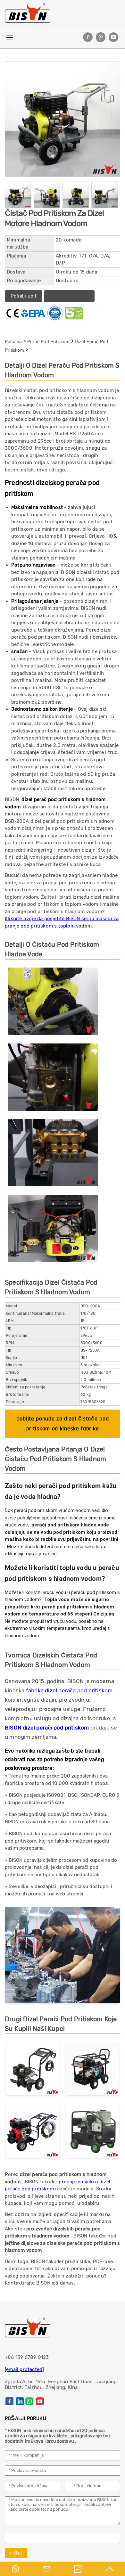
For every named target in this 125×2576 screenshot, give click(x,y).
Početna (13, 341)
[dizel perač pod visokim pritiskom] (92, 2069)
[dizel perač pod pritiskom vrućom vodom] (92, 2132)
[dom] (28, 13)
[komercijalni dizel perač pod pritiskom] (33, 2069)
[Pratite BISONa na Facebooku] (88, 37)
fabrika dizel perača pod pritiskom (69, 1690)
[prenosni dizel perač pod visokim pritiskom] (33, 2132)
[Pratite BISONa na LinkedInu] (20, 2401)
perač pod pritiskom (48, 341)
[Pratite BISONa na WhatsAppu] (29, 2401)
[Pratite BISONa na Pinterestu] (101, 37)
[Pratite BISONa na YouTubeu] (113, 37)
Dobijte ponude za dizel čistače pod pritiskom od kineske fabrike (63, 1424)
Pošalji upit (24, 296)
